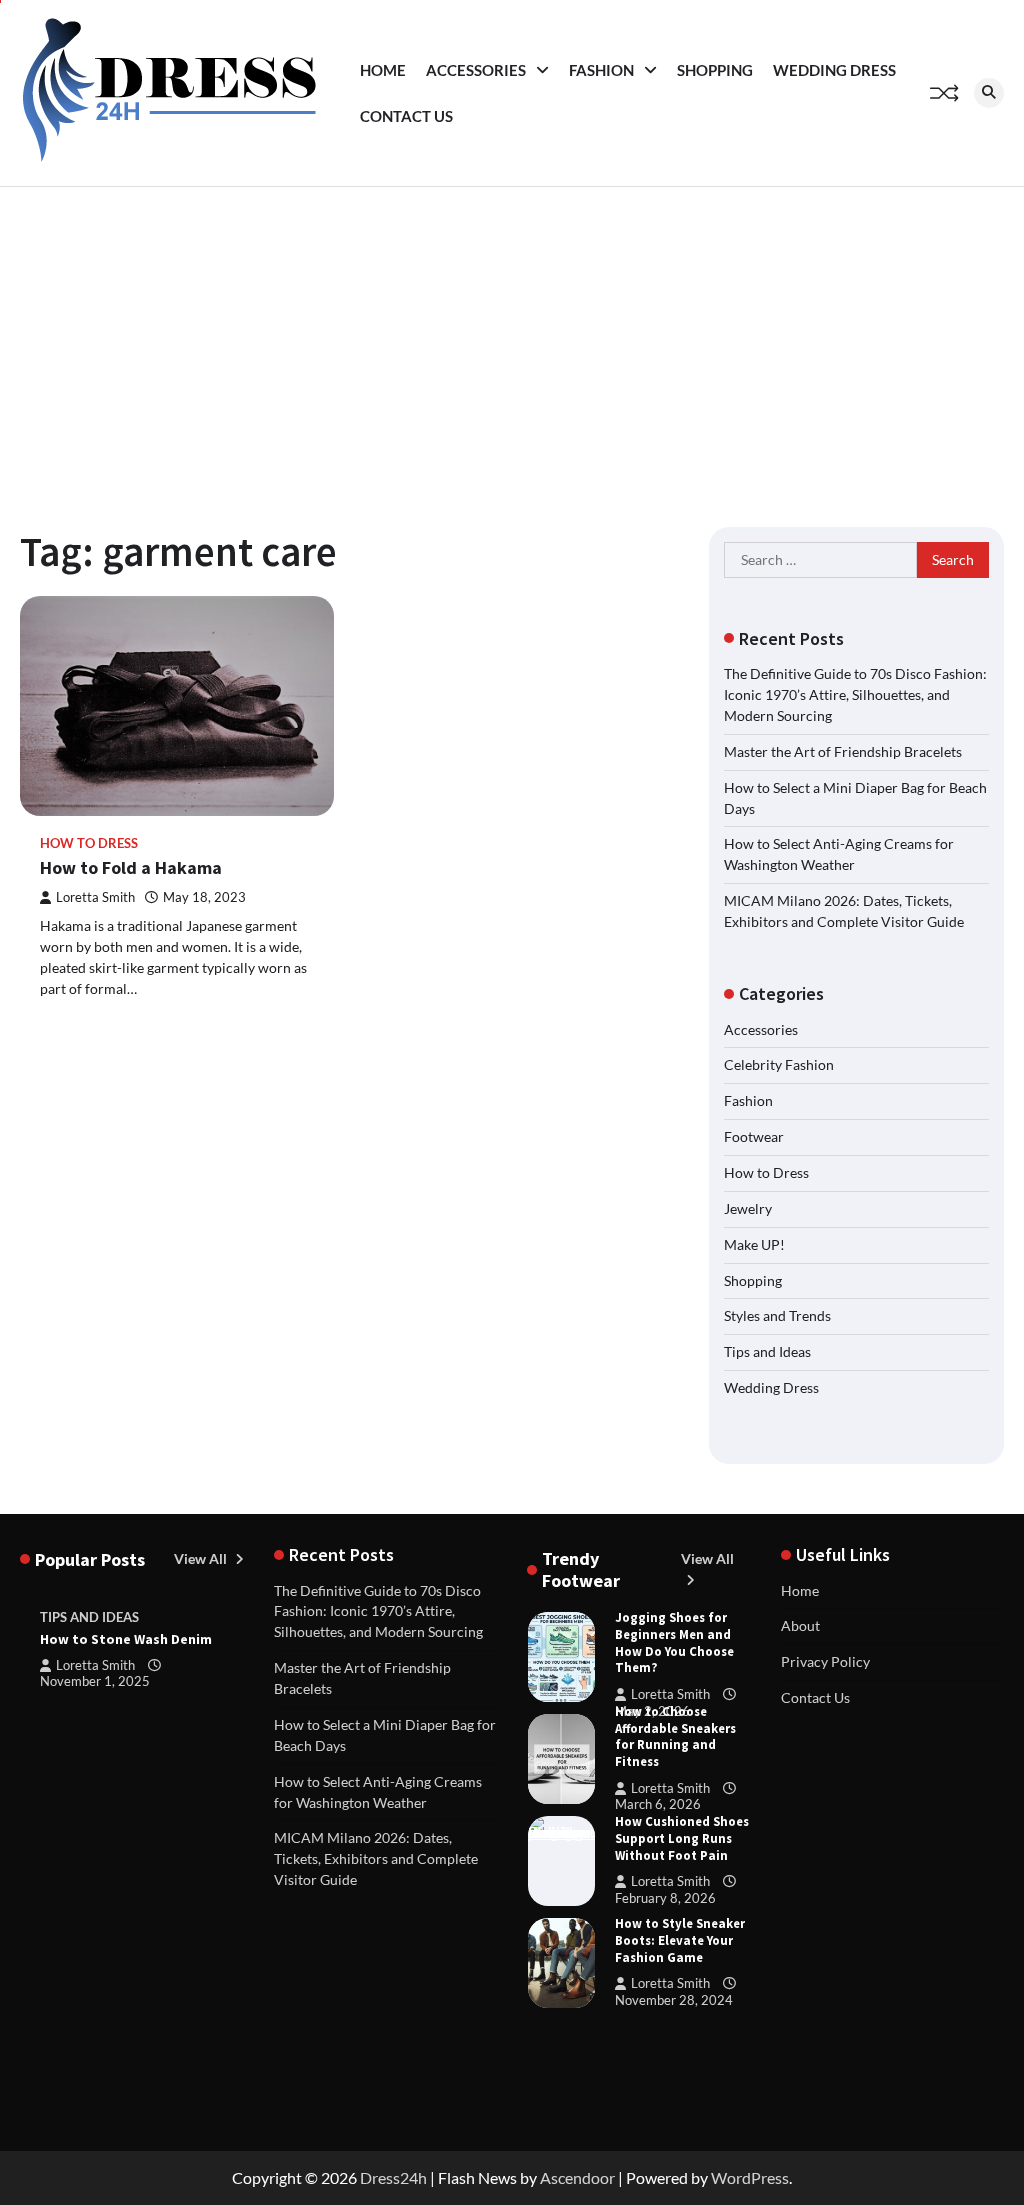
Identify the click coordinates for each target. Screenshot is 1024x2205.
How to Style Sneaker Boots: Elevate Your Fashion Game (680, 1940)
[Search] (989, 93)
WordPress (750, 2177)
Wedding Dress (834, 70)
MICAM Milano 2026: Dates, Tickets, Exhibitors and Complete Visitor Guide (376, 1858)
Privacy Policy (825, 1661)
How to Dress (89, 843)
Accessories (476, 70)
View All (202, 1558)
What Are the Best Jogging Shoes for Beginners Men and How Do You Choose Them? (674, 1634)
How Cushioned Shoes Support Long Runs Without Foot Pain (682, 1838)
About (800, 1625)
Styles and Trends (777, 1315)
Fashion (601, 70)
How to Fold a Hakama (131, 867)
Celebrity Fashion (779, 1064)
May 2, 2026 (652, 1711)
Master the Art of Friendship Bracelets (843, 751)
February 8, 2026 (665, 1898)
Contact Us (406, 116)
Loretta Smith (95, 897)
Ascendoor (577, 2177)
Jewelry (748, 1208)
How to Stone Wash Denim (126, 1639)
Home (383, 70)
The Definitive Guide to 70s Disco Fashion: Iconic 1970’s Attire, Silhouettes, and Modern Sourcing (855, 694)
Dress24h (393, 2177)
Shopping (715, 70)
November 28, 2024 (674, 2000)
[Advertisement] (512, 337)
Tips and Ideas (767, 1351)
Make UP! (754, 1244)
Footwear (754, 1136)
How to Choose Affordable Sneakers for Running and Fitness (675, 1736)
